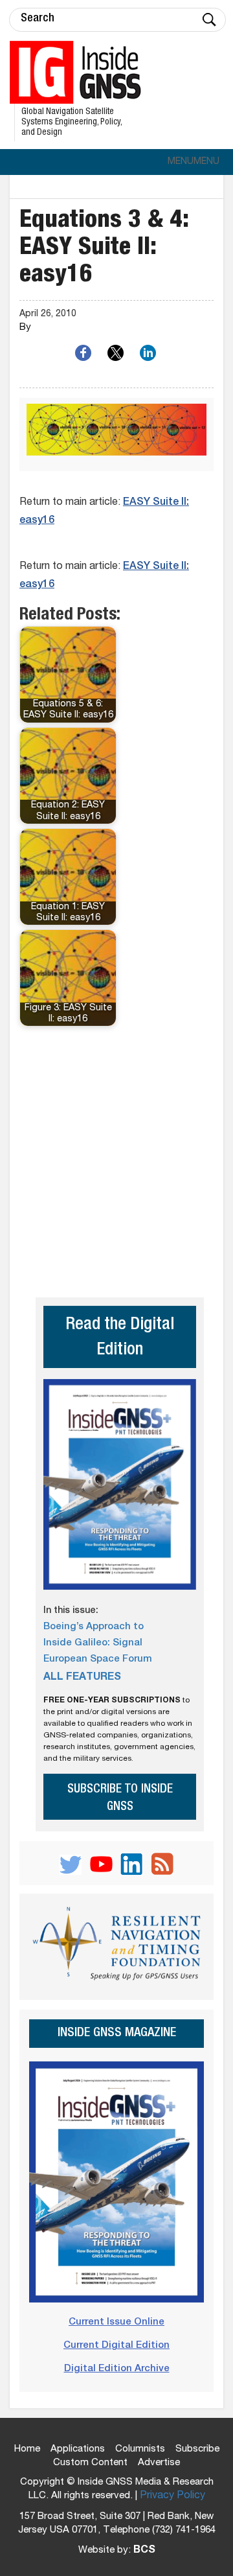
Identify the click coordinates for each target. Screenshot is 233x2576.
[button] (194, 162)
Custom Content (90, 2463)
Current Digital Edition (116, 2346)
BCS (144, 2551)
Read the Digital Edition (120, 1338)
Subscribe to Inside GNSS (120, 1798)
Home (27, 2449)
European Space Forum (98, 1659)
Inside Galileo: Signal (93, 1643)
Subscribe (197, 2449)
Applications (78, 2449)
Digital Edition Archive (117, 2369)
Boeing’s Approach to (94, 1627)
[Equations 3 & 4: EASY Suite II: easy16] (116, 435)
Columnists (140, 2449)
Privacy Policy (172, 2496)
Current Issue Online (116, 2322)
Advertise (159, 2463)
